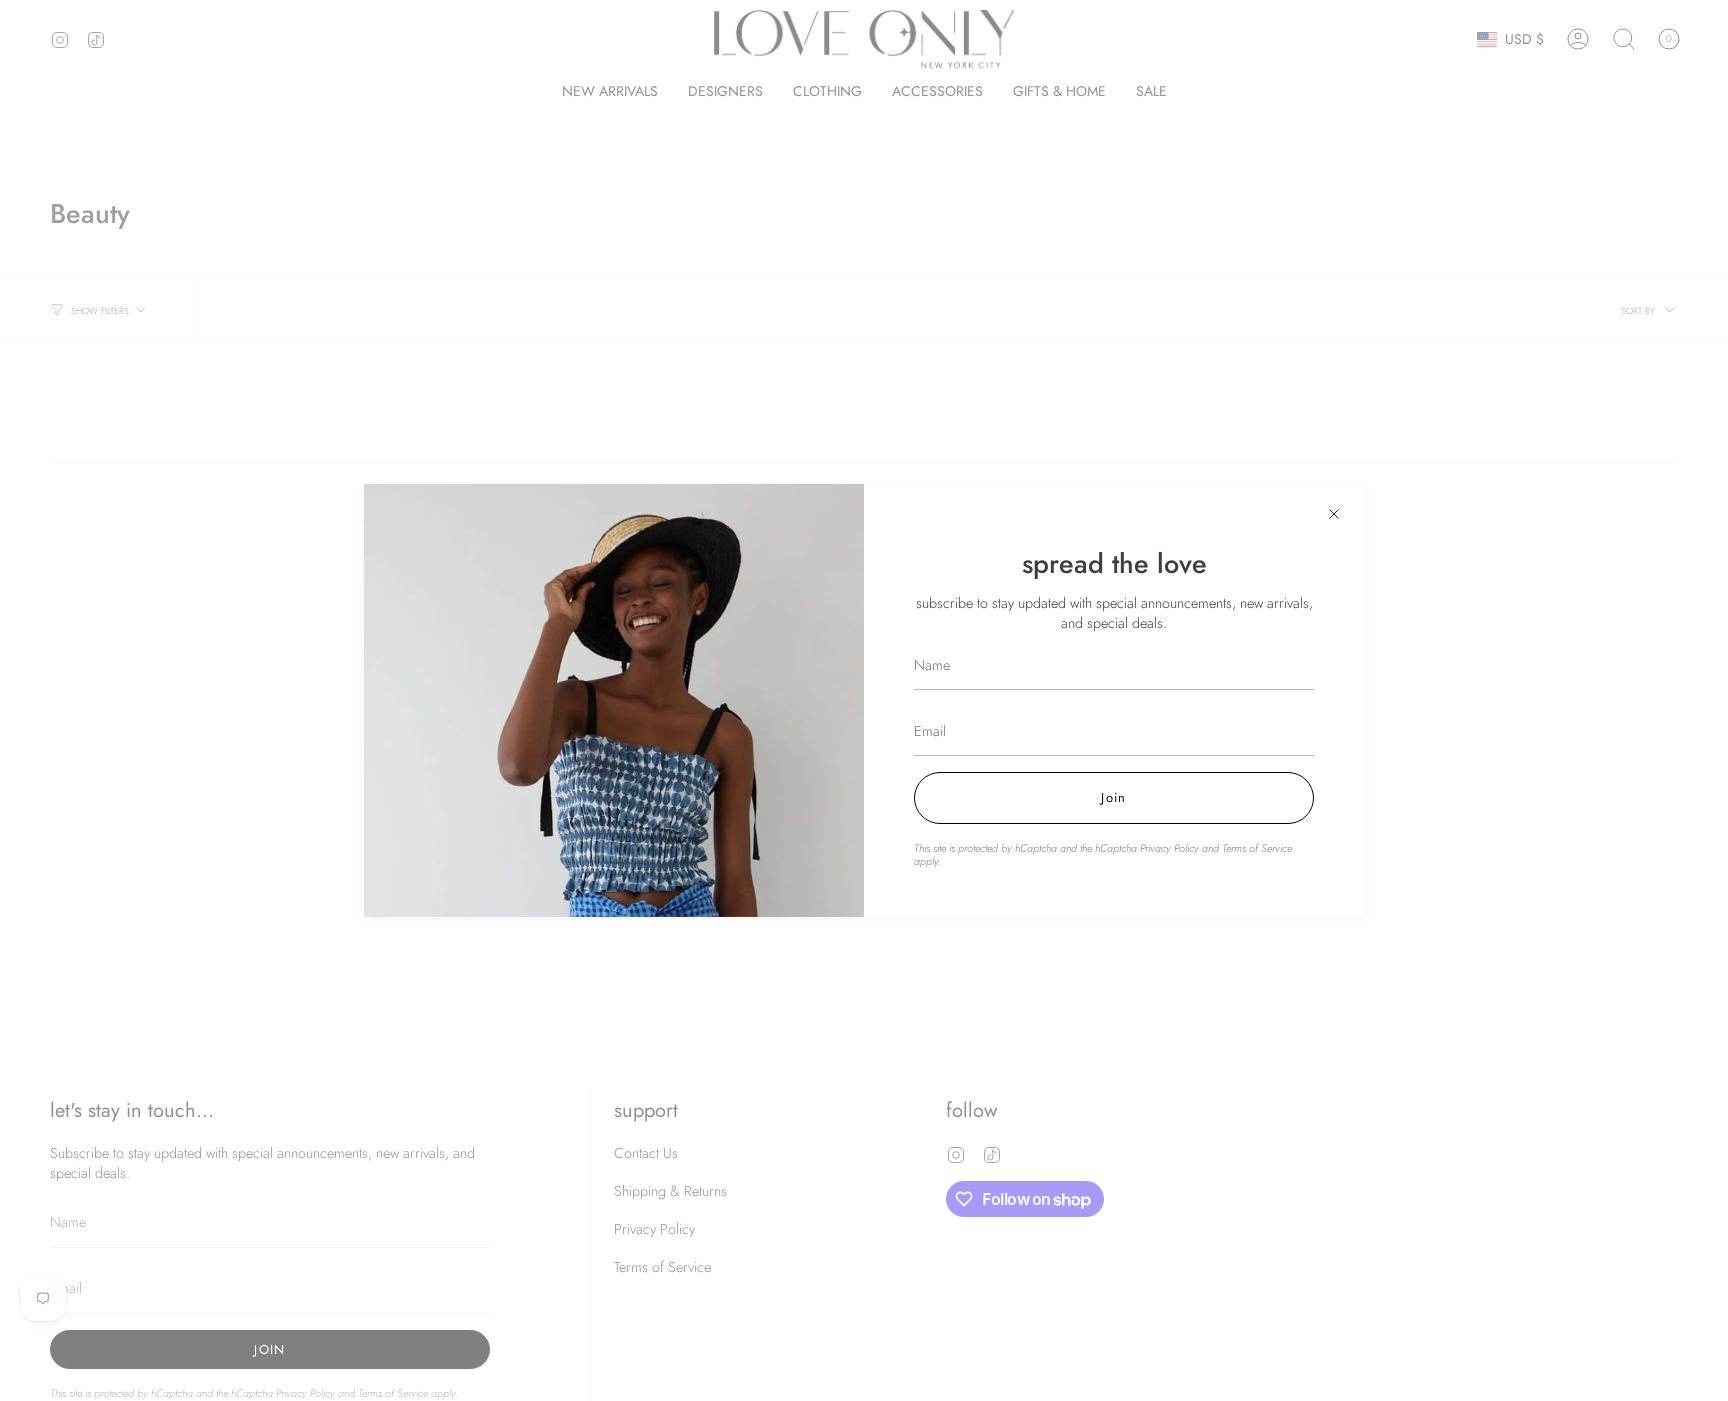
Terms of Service (1257, 848)
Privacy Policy (1169, 848)
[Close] (1334, 514)
